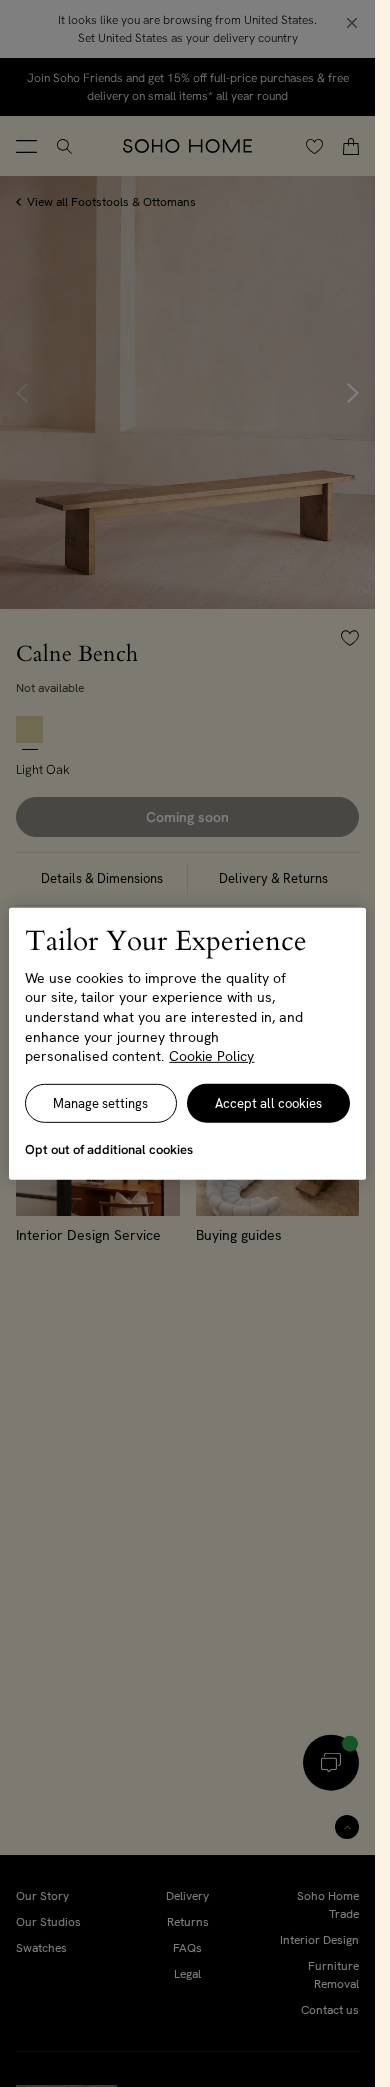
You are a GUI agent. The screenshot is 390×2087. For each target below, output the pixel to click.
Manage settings (100, 1103)
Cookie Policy (211, 1056)
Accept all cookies (268, 1103)
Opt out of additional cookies (109, 1149)
